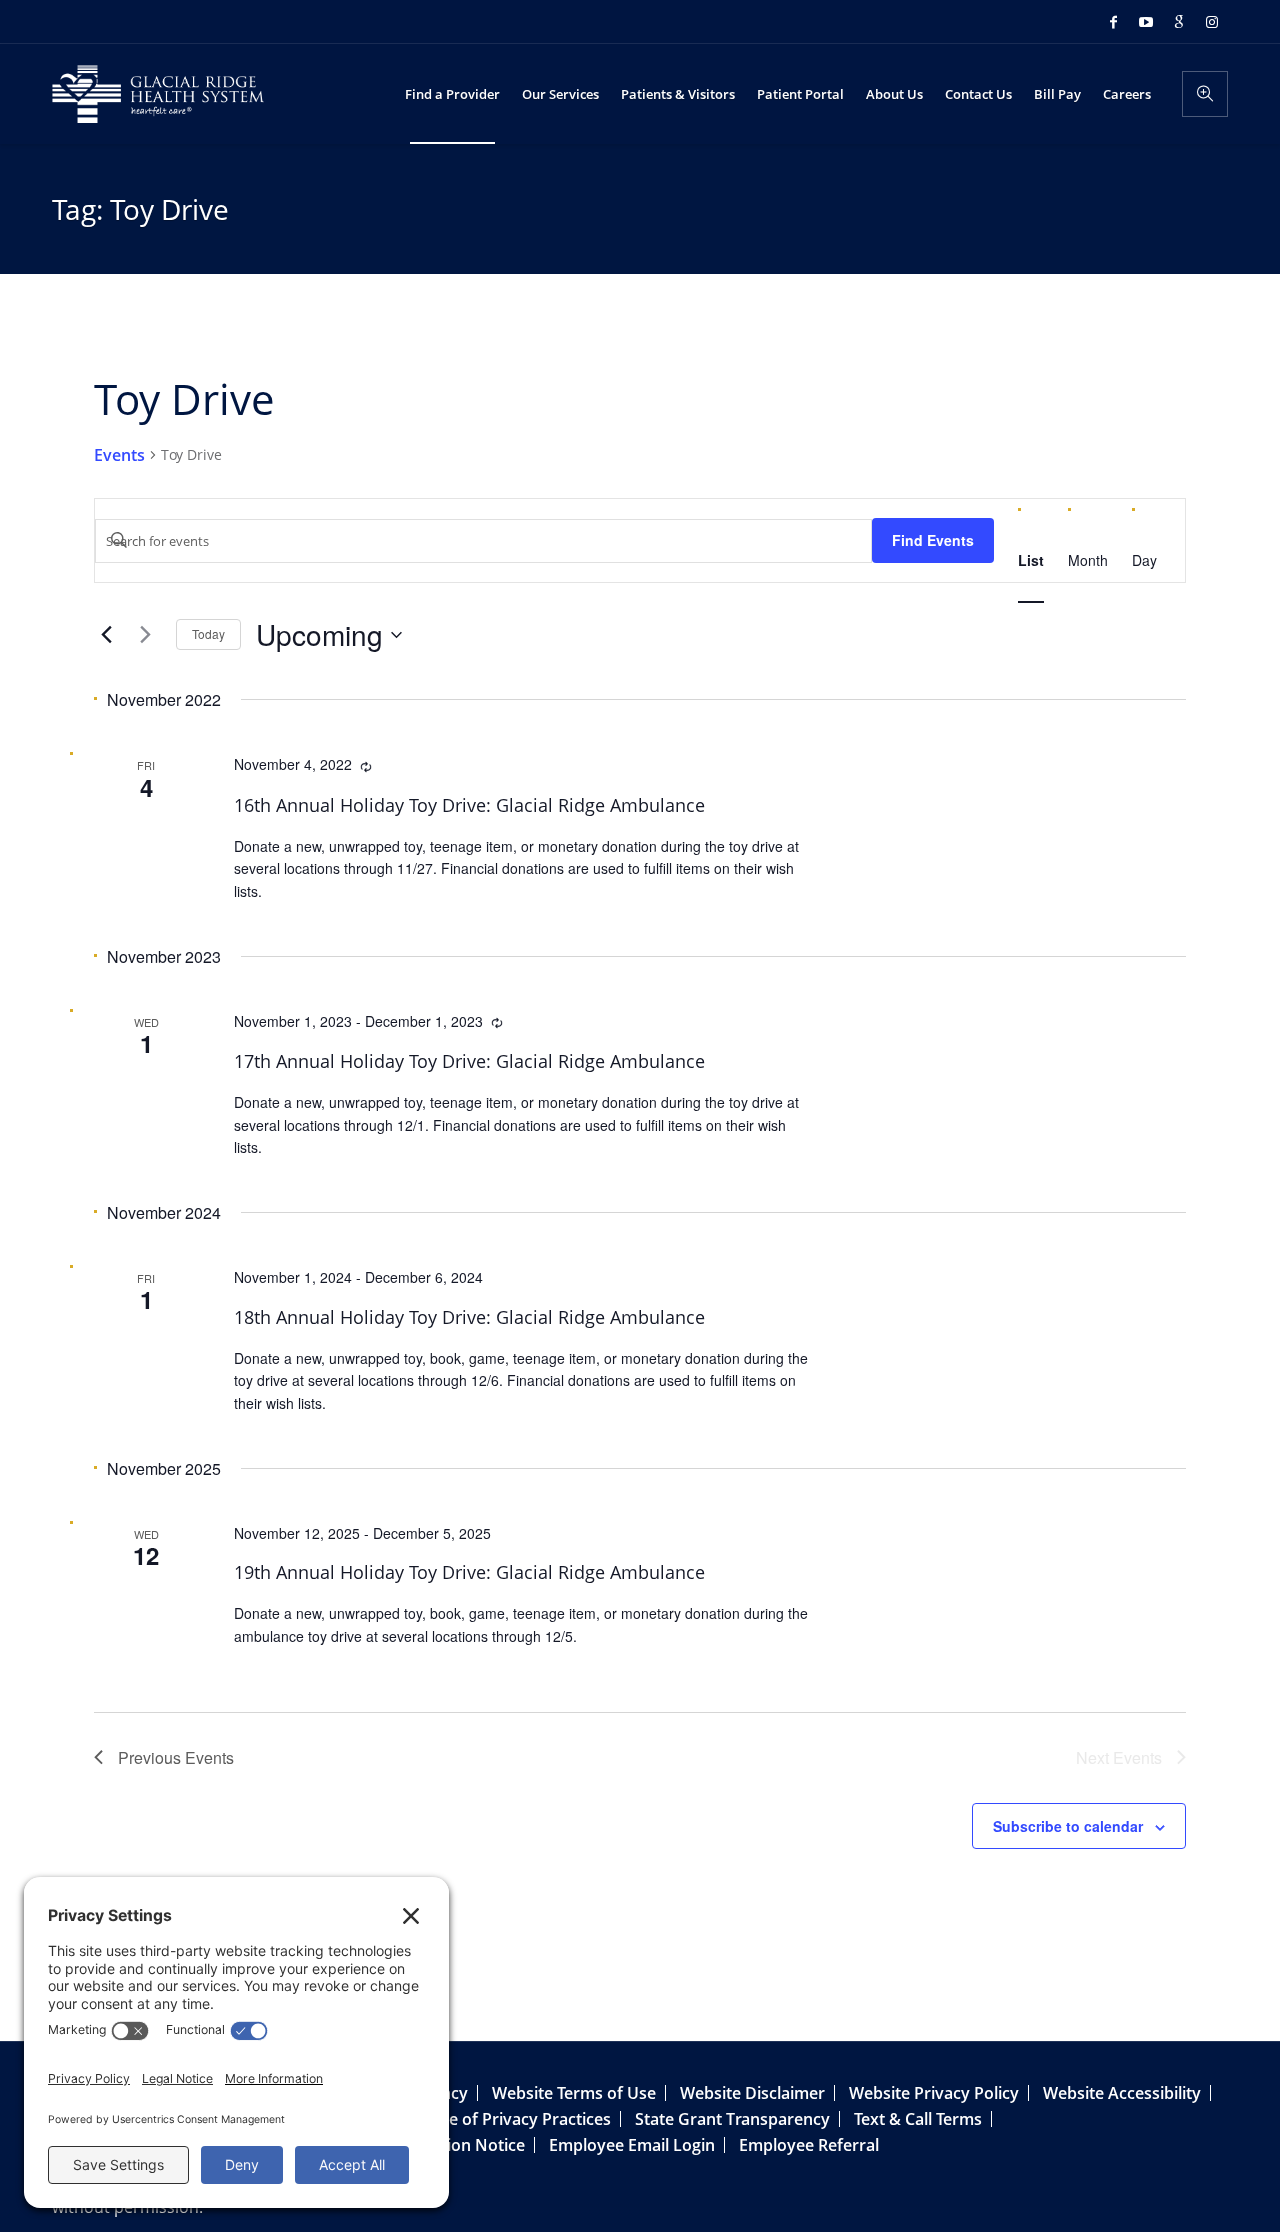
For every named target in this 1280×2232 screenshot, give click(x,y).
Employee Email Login (632, 2145)
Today (208, 633)
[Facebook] (1113, 22)
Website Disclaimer (752, 2093)
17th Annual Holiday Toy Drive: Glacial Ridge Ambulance (469, 1061)
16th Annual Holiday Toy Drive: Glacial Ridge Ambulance (469, 805)
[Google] (1179, 22)
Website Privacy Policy (934, 2093)
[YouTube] (1146, 22)
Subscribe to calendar (1068, 1826)
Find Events (933, 540)
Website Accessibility (1122, 2093)
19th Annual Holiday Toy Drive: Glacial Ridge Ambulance (469, 1572)
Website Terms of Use (574, 2093)
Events (119, 455)
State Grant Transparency (732, 2119)
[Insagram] (1212, 22)
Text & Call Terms (918, 2119)
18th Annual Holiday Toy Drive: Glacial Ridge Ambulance (469, 1317)
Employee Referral (809, 2145)
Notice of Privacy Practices (509, 2119)
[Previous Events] (106, 635)
